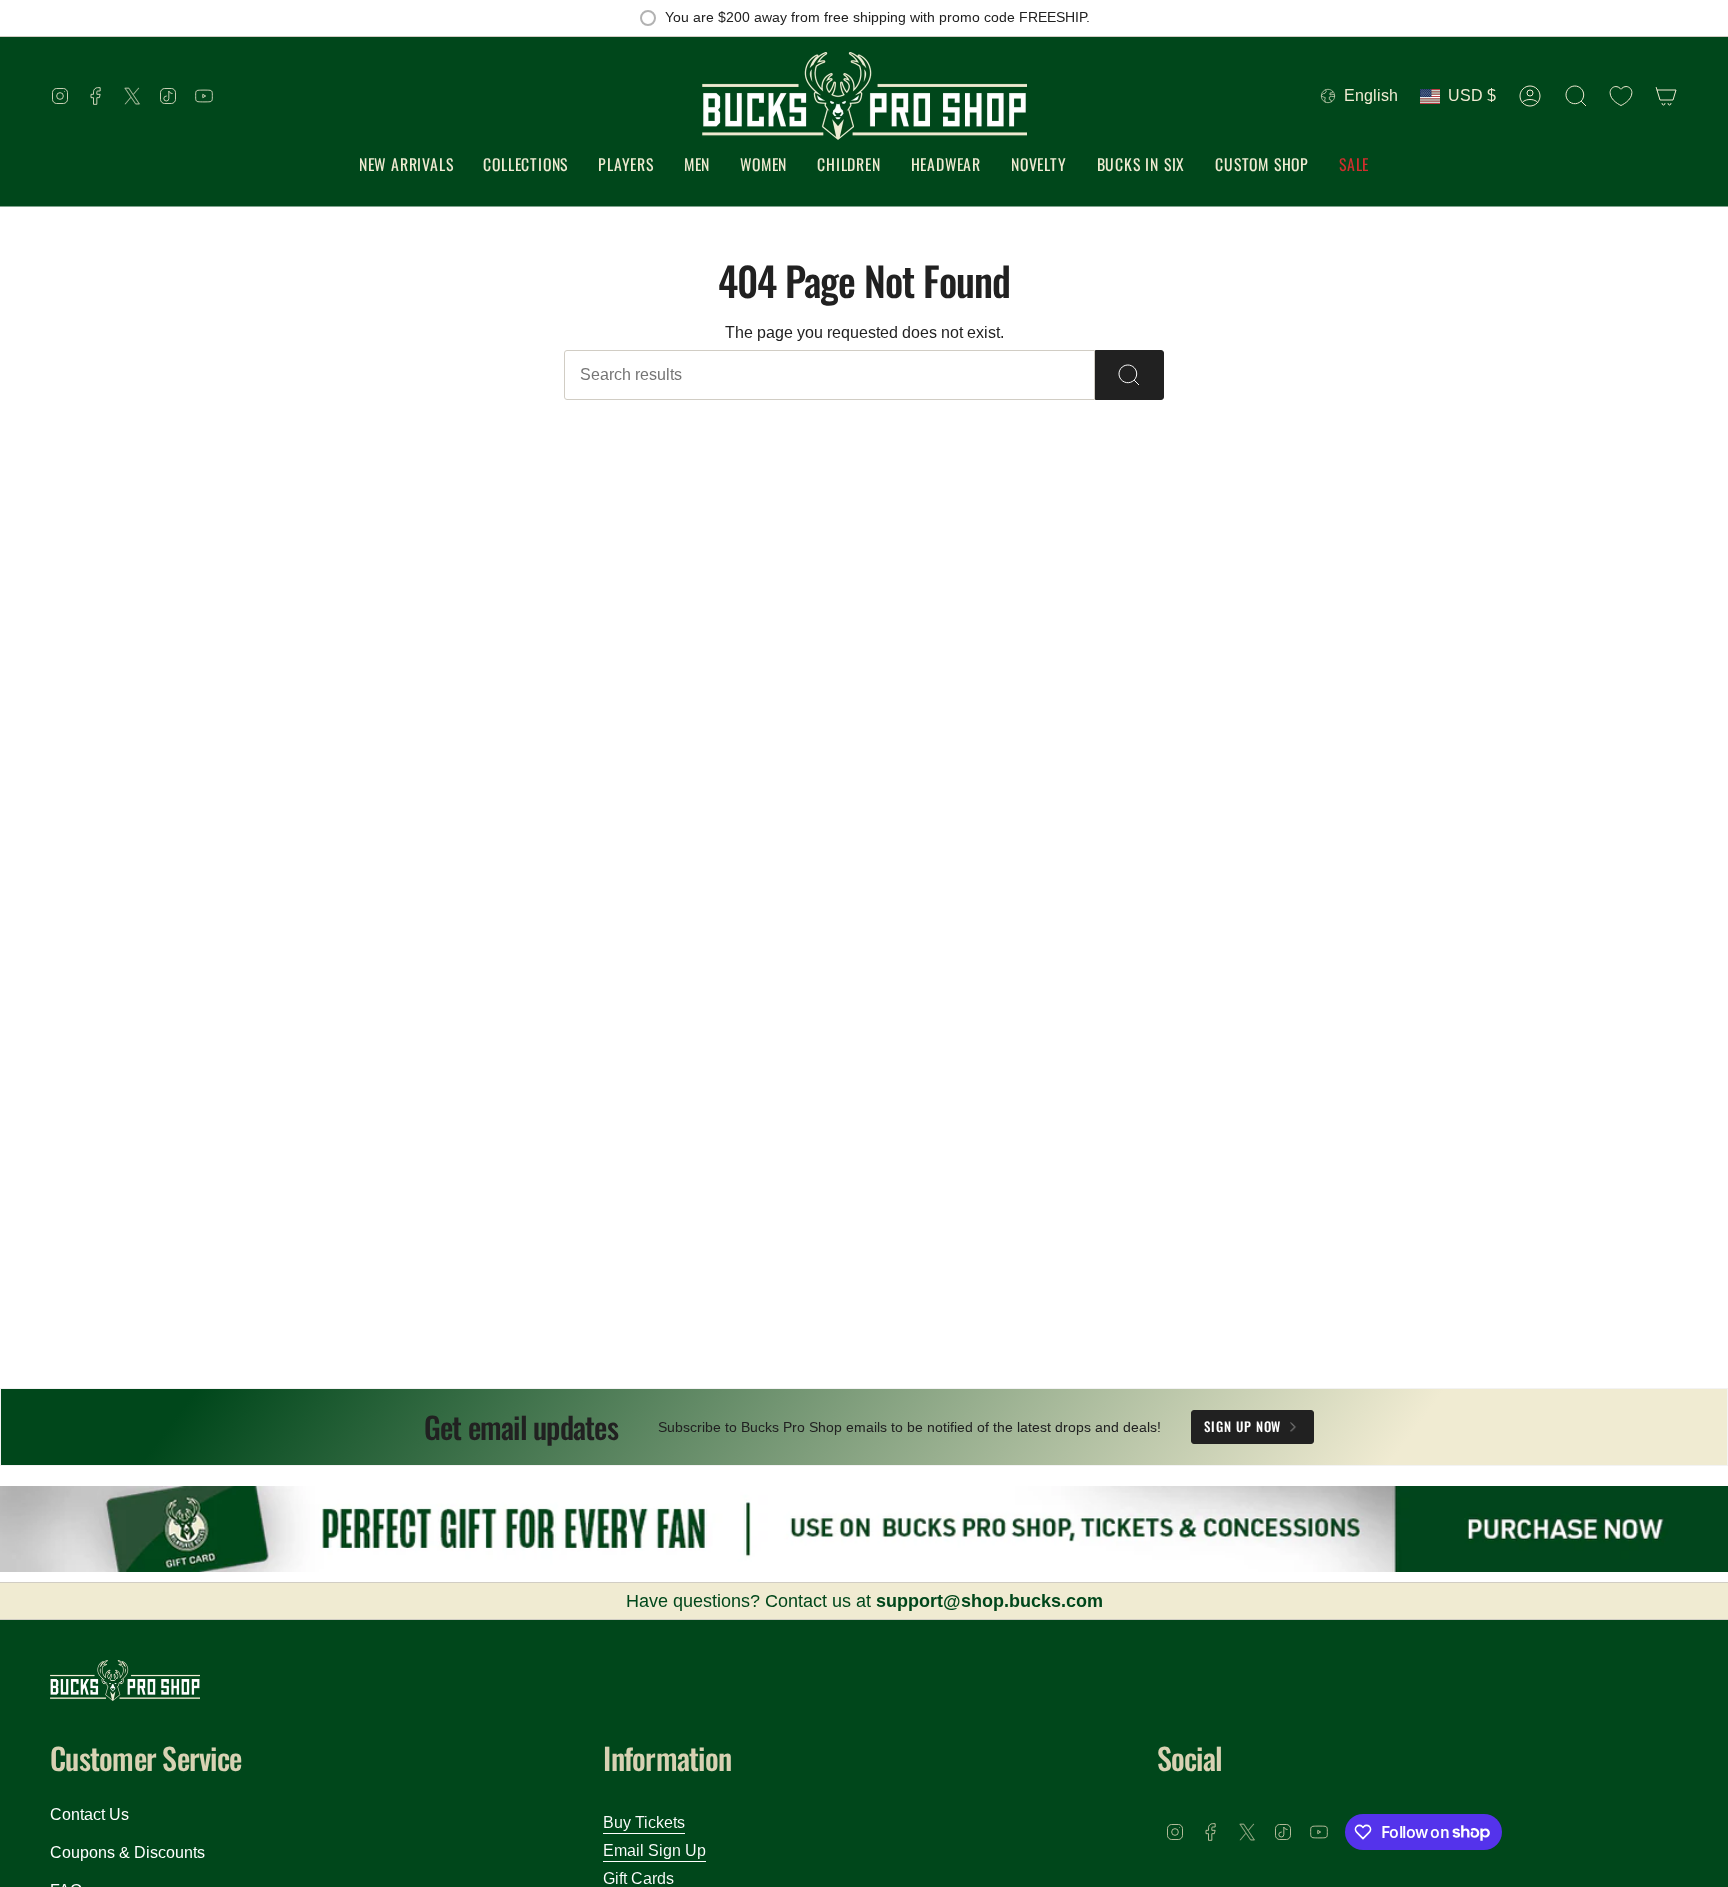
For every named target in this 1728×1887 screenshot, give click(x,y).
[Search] (1129, 375)
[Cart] (1666, 96)
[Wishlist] (1621, 96)
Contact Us (89, 1814)
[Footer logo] (125, 1680)
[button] (525, 165)
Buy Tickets (644, 1822)
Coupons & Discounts (127, 1852)
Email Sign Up (654, 1850)
